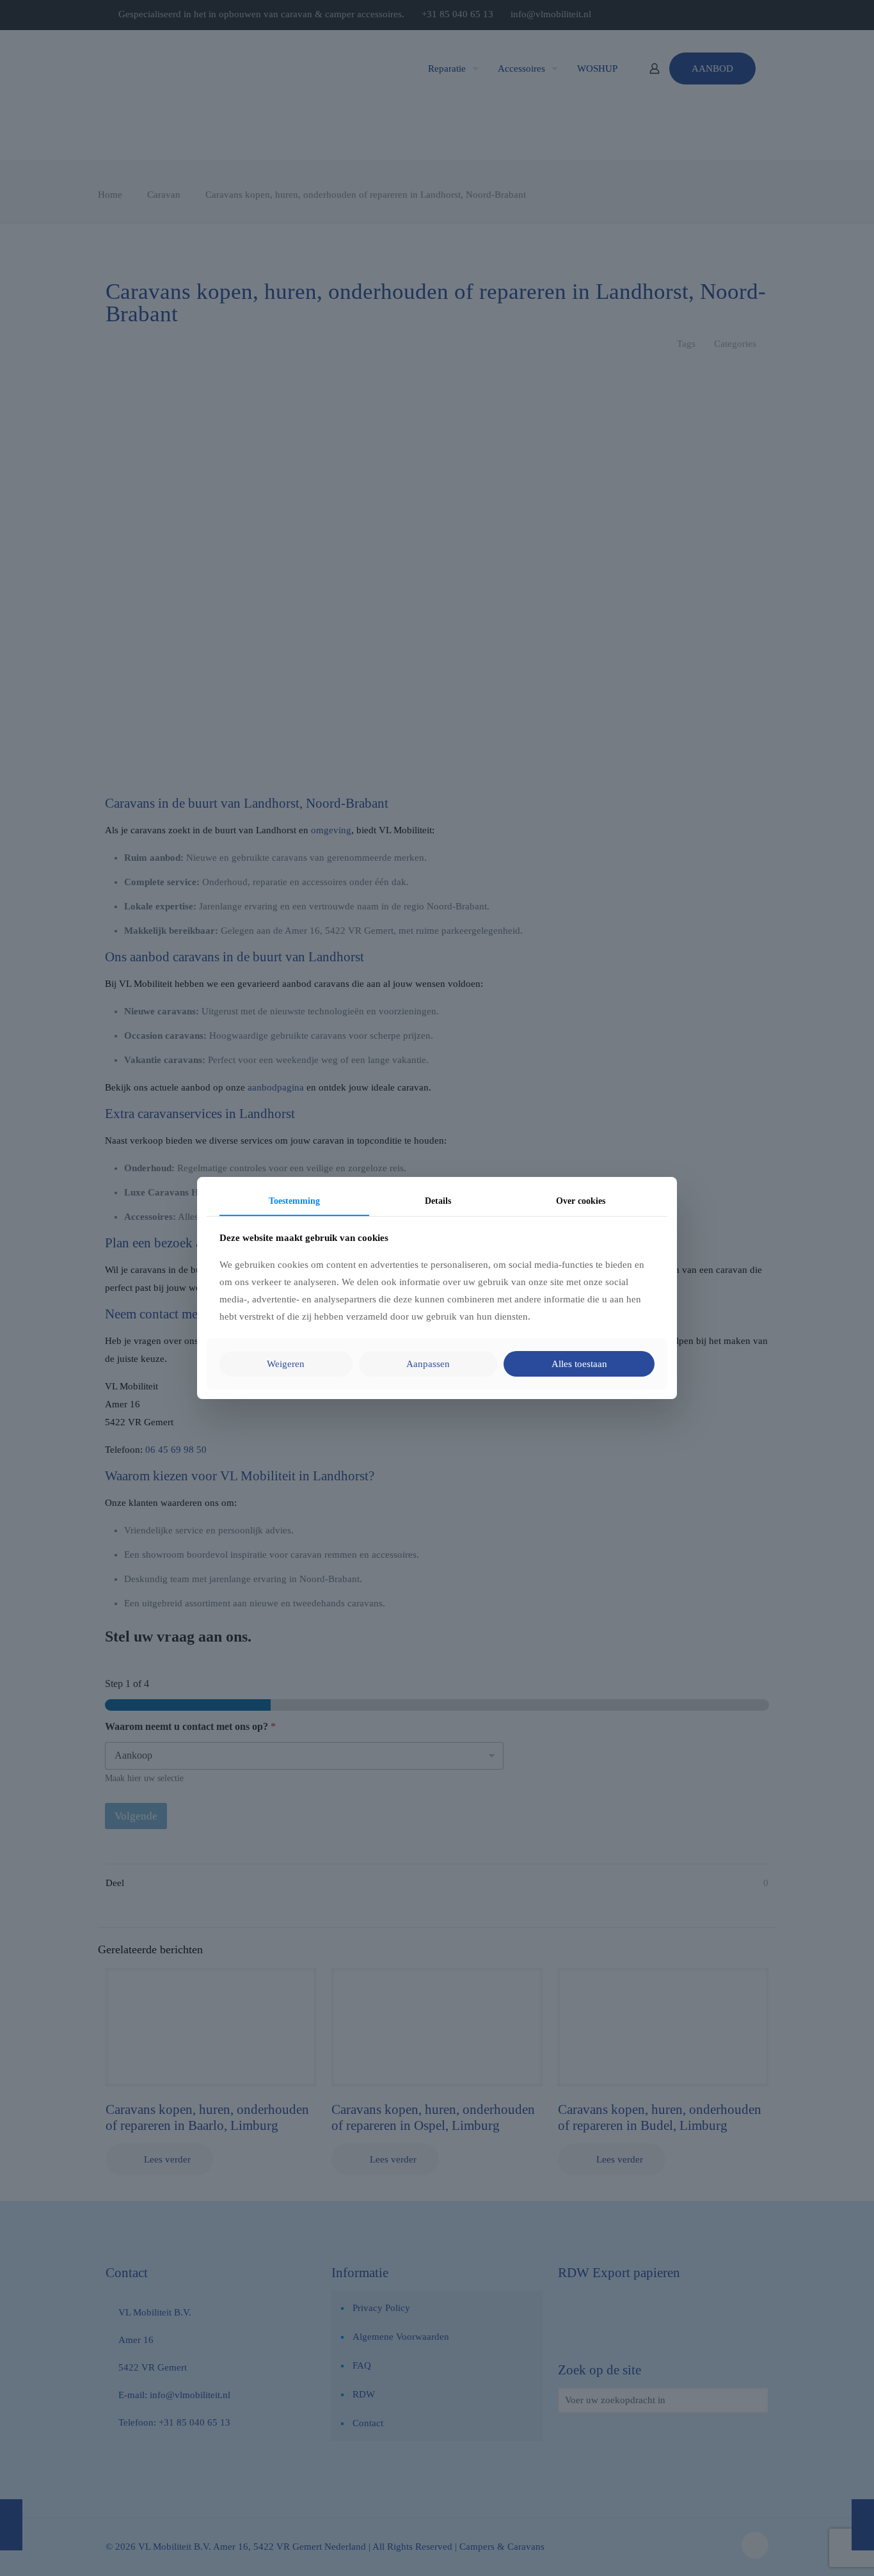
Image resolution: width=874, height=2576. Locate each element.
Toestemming (294, 1201)
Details (438, 1201)
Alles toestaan (579, 1364)
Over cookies (581, 1201)
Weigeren (286, 1364)
